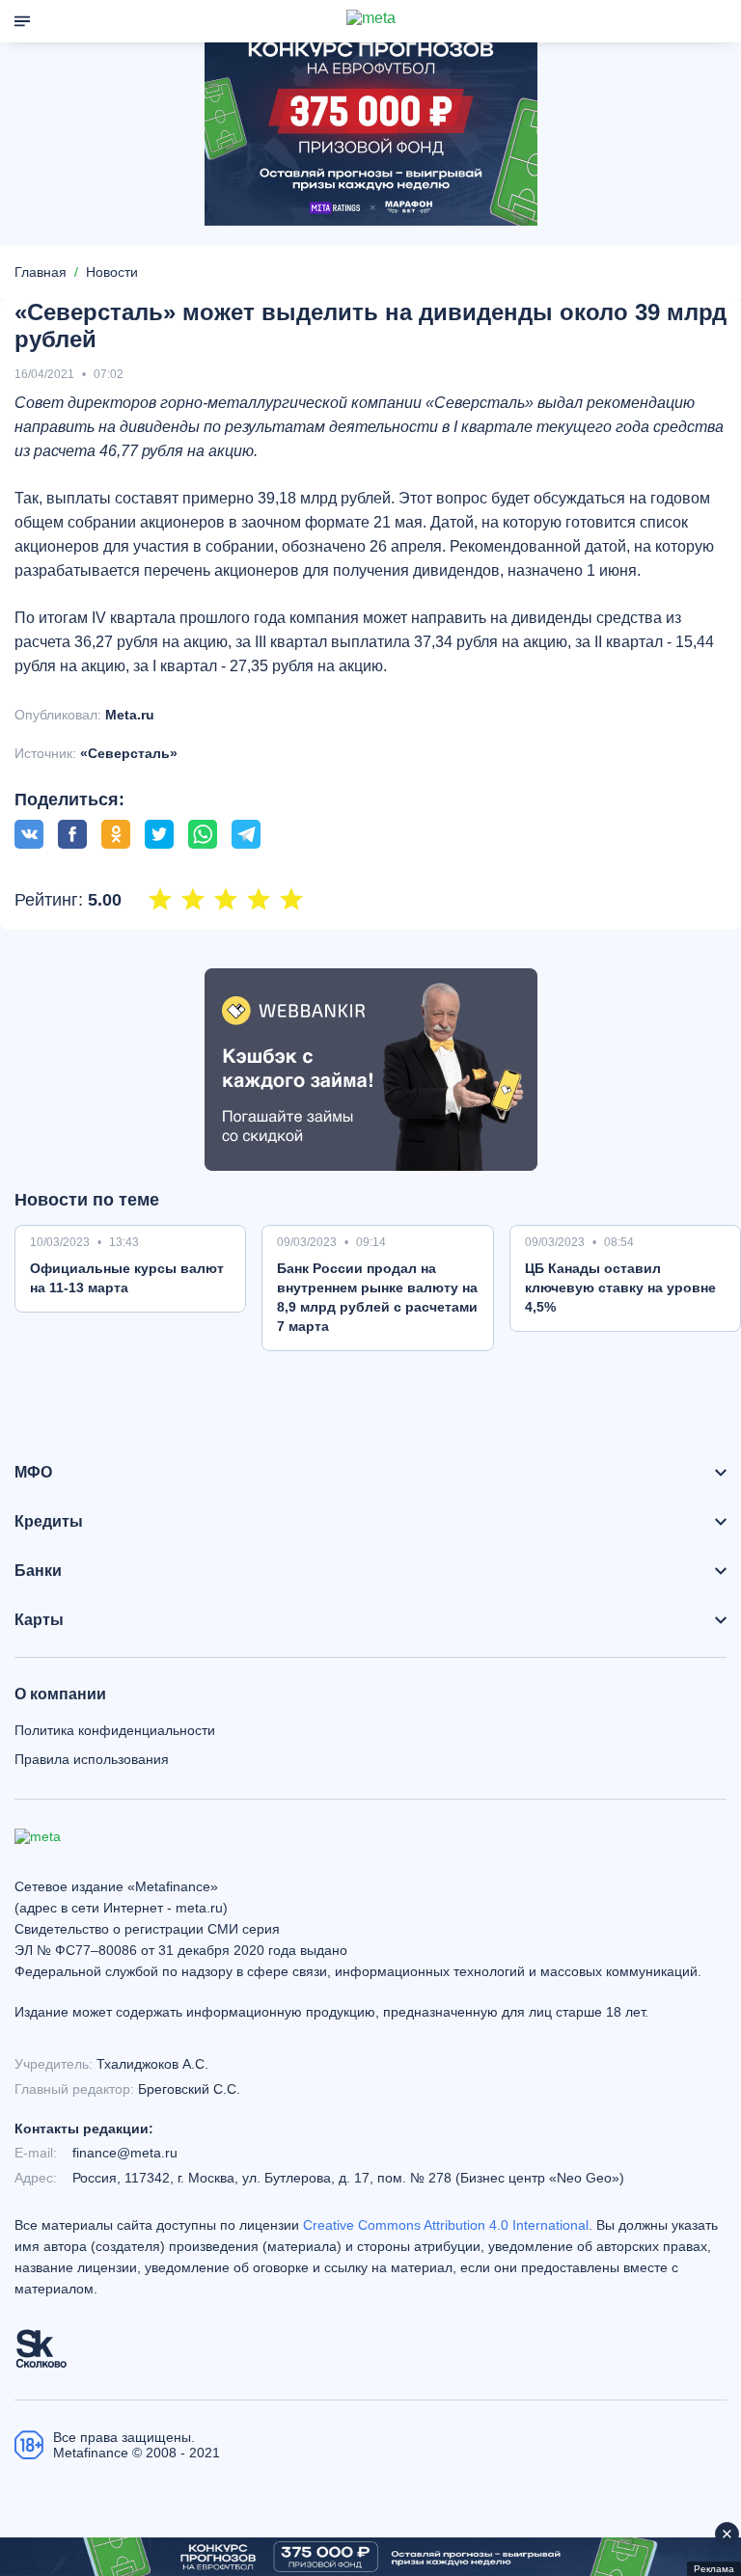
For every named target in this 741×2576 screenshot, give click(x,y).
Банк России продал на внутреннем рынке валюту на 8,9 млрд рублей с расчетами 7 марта (377, 1297)
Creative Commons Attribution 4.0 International (446, 2225)
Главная (41, 272)
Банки (38, 1571)
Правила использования (92, 1759)
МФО (33, 1473)
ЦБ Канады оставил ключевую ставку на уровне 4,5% (620, 1288)
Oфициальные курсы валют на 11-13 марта (127, 1278)
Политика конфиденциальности (115, 1730)
